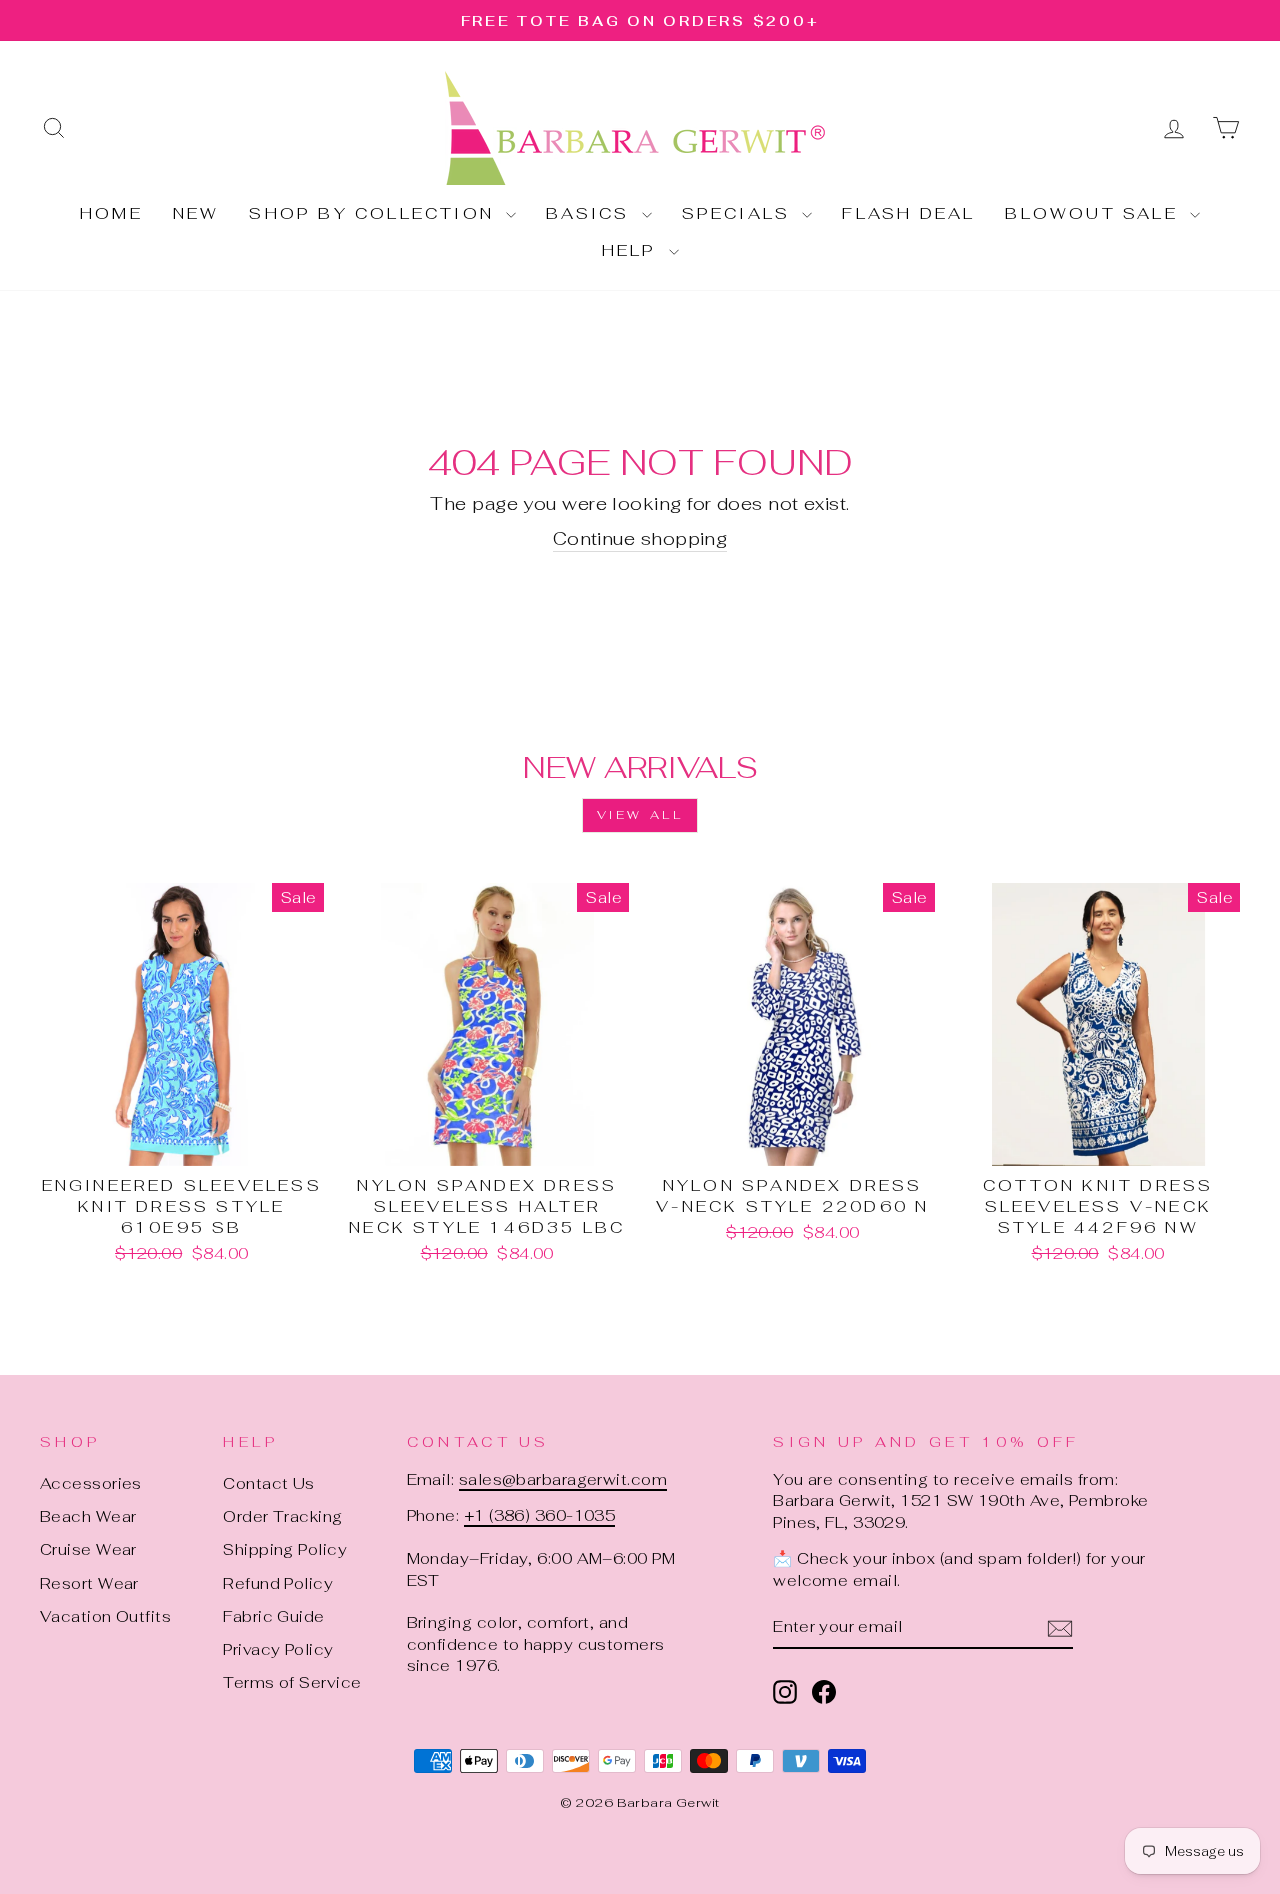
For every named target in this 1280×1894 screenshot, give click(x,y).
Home (111, 213)
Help (633, 250)
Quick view (182, 1142)
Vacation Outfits (105, 1616)
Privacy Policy (278, 1649)
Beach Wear (88, 1516)
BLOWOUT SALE (1095, 213)
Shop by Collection (375, 213)
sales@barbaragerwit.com (563, 1479)
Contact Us (269, 1483)
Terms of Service (292, 1682)
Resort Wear (89, 1583)
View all (640, 815)
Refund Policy (278, 1583)
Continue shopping (640, 538)
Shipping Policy (285, 1549)
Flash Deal (908, 213)
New (196, 213)
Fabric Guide (273, 1616)
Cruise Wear (88, 1549)
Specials (740, 213)
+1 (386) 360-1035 (540, 1515)
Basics (591, 213)
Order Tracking (282, 1516)
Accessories (91, 1483)
